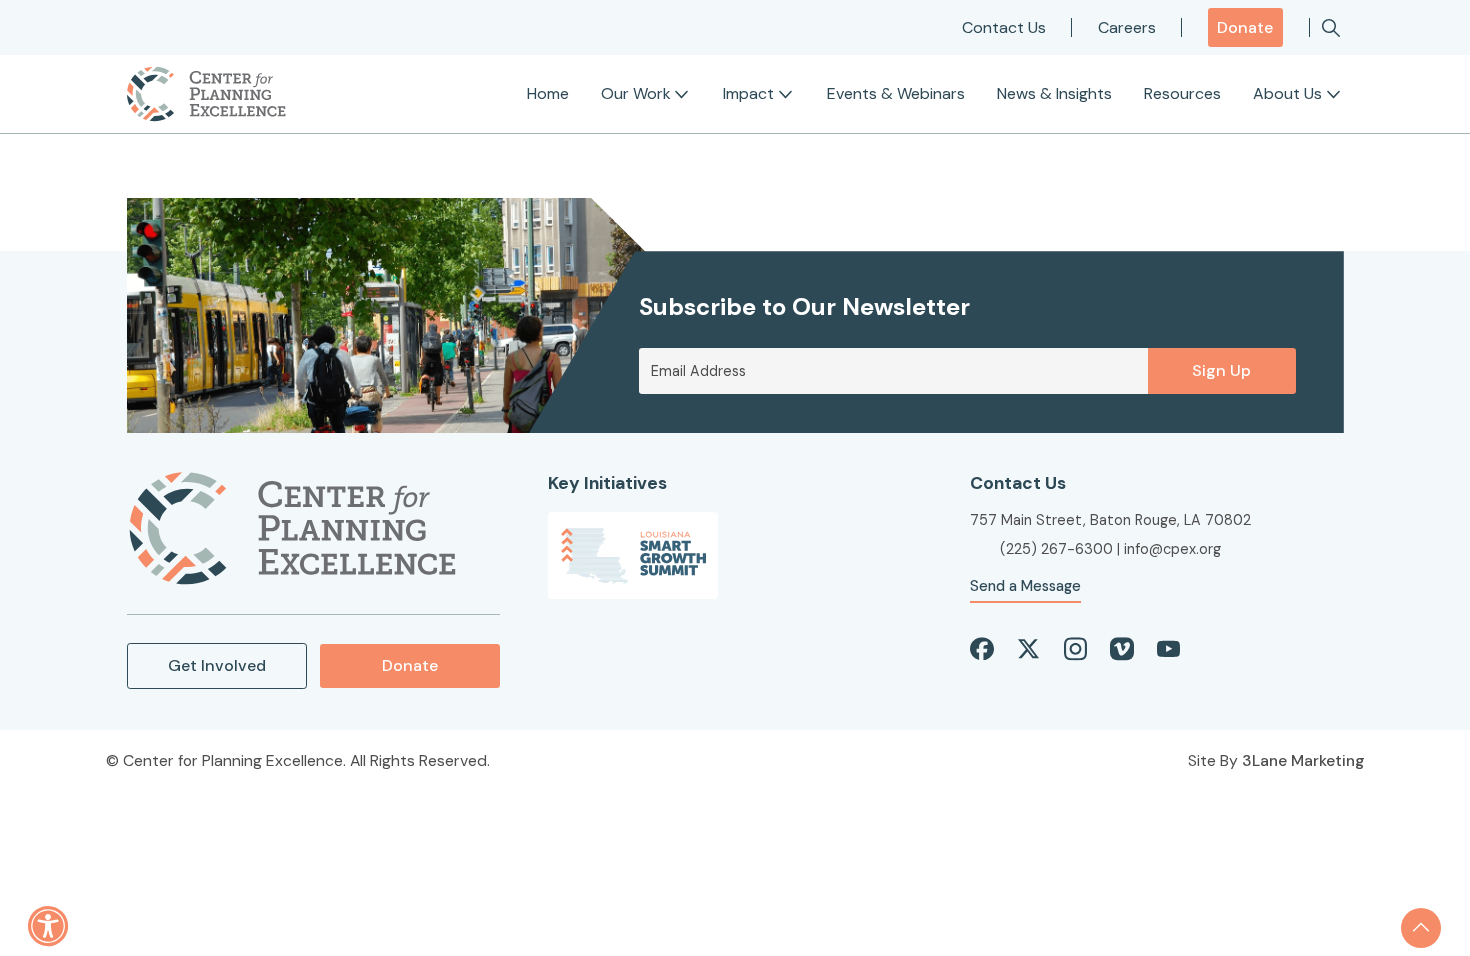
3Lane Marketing (1303, 760)
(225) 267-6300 (1056, 549)
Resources (1182, 93)
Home (548, 93)
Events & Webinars (896, 93)
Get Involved (217, 665)
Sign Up (1221, 370)
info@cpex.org (1172, 549)
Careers (1127, 27)
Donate (1245, 27)
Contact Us (1004, 27)
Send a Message (1025, 586)
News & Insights (1054, 93)
